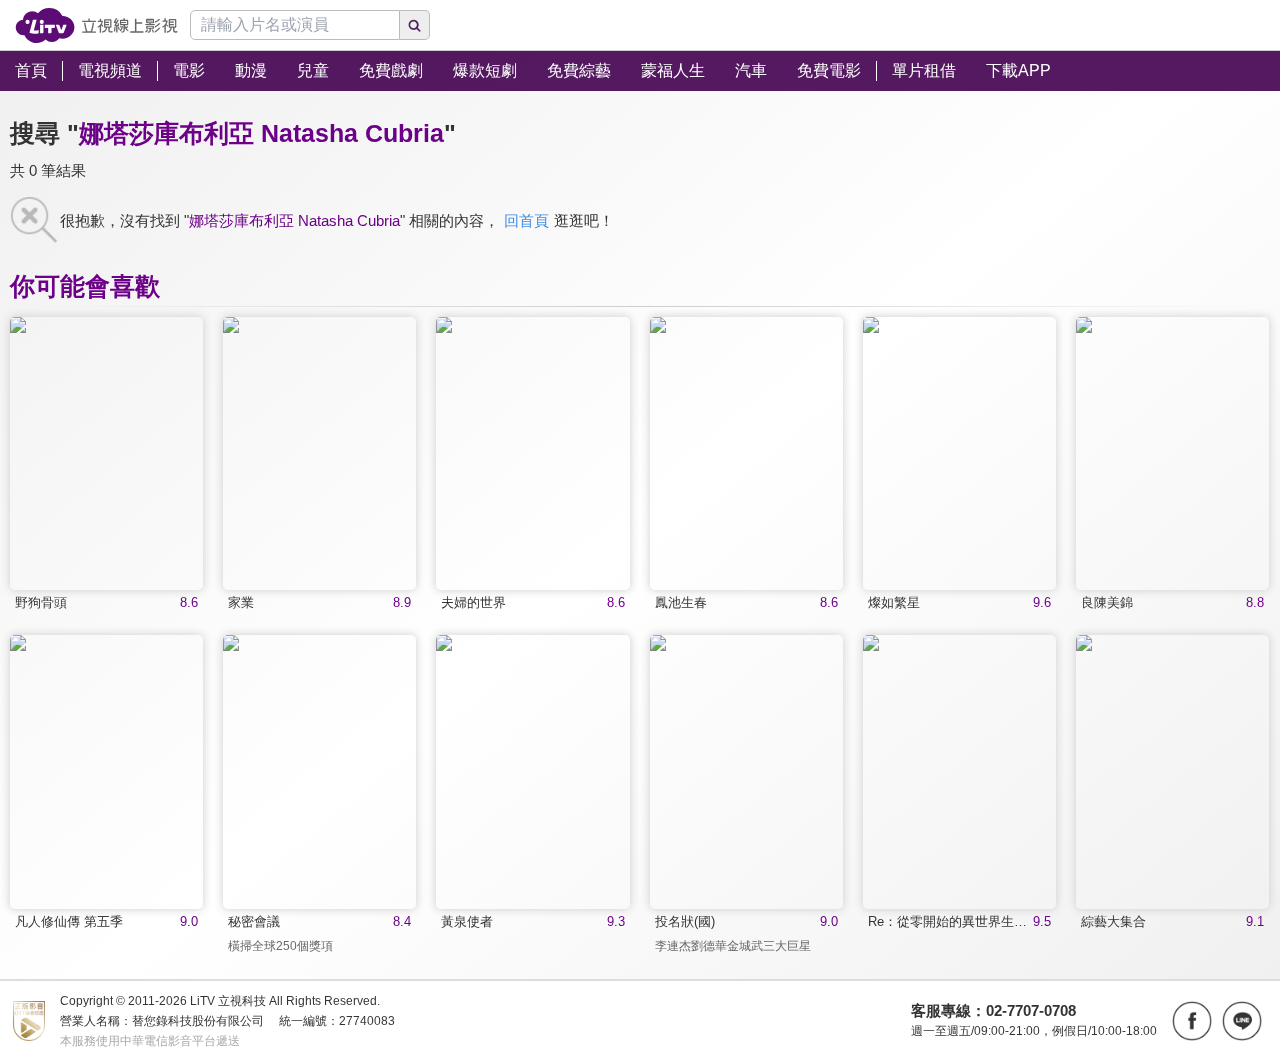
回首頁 (526, 220)
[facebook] (1192, 1021)
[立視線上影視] (96, 25)
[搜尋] (415, 25)
